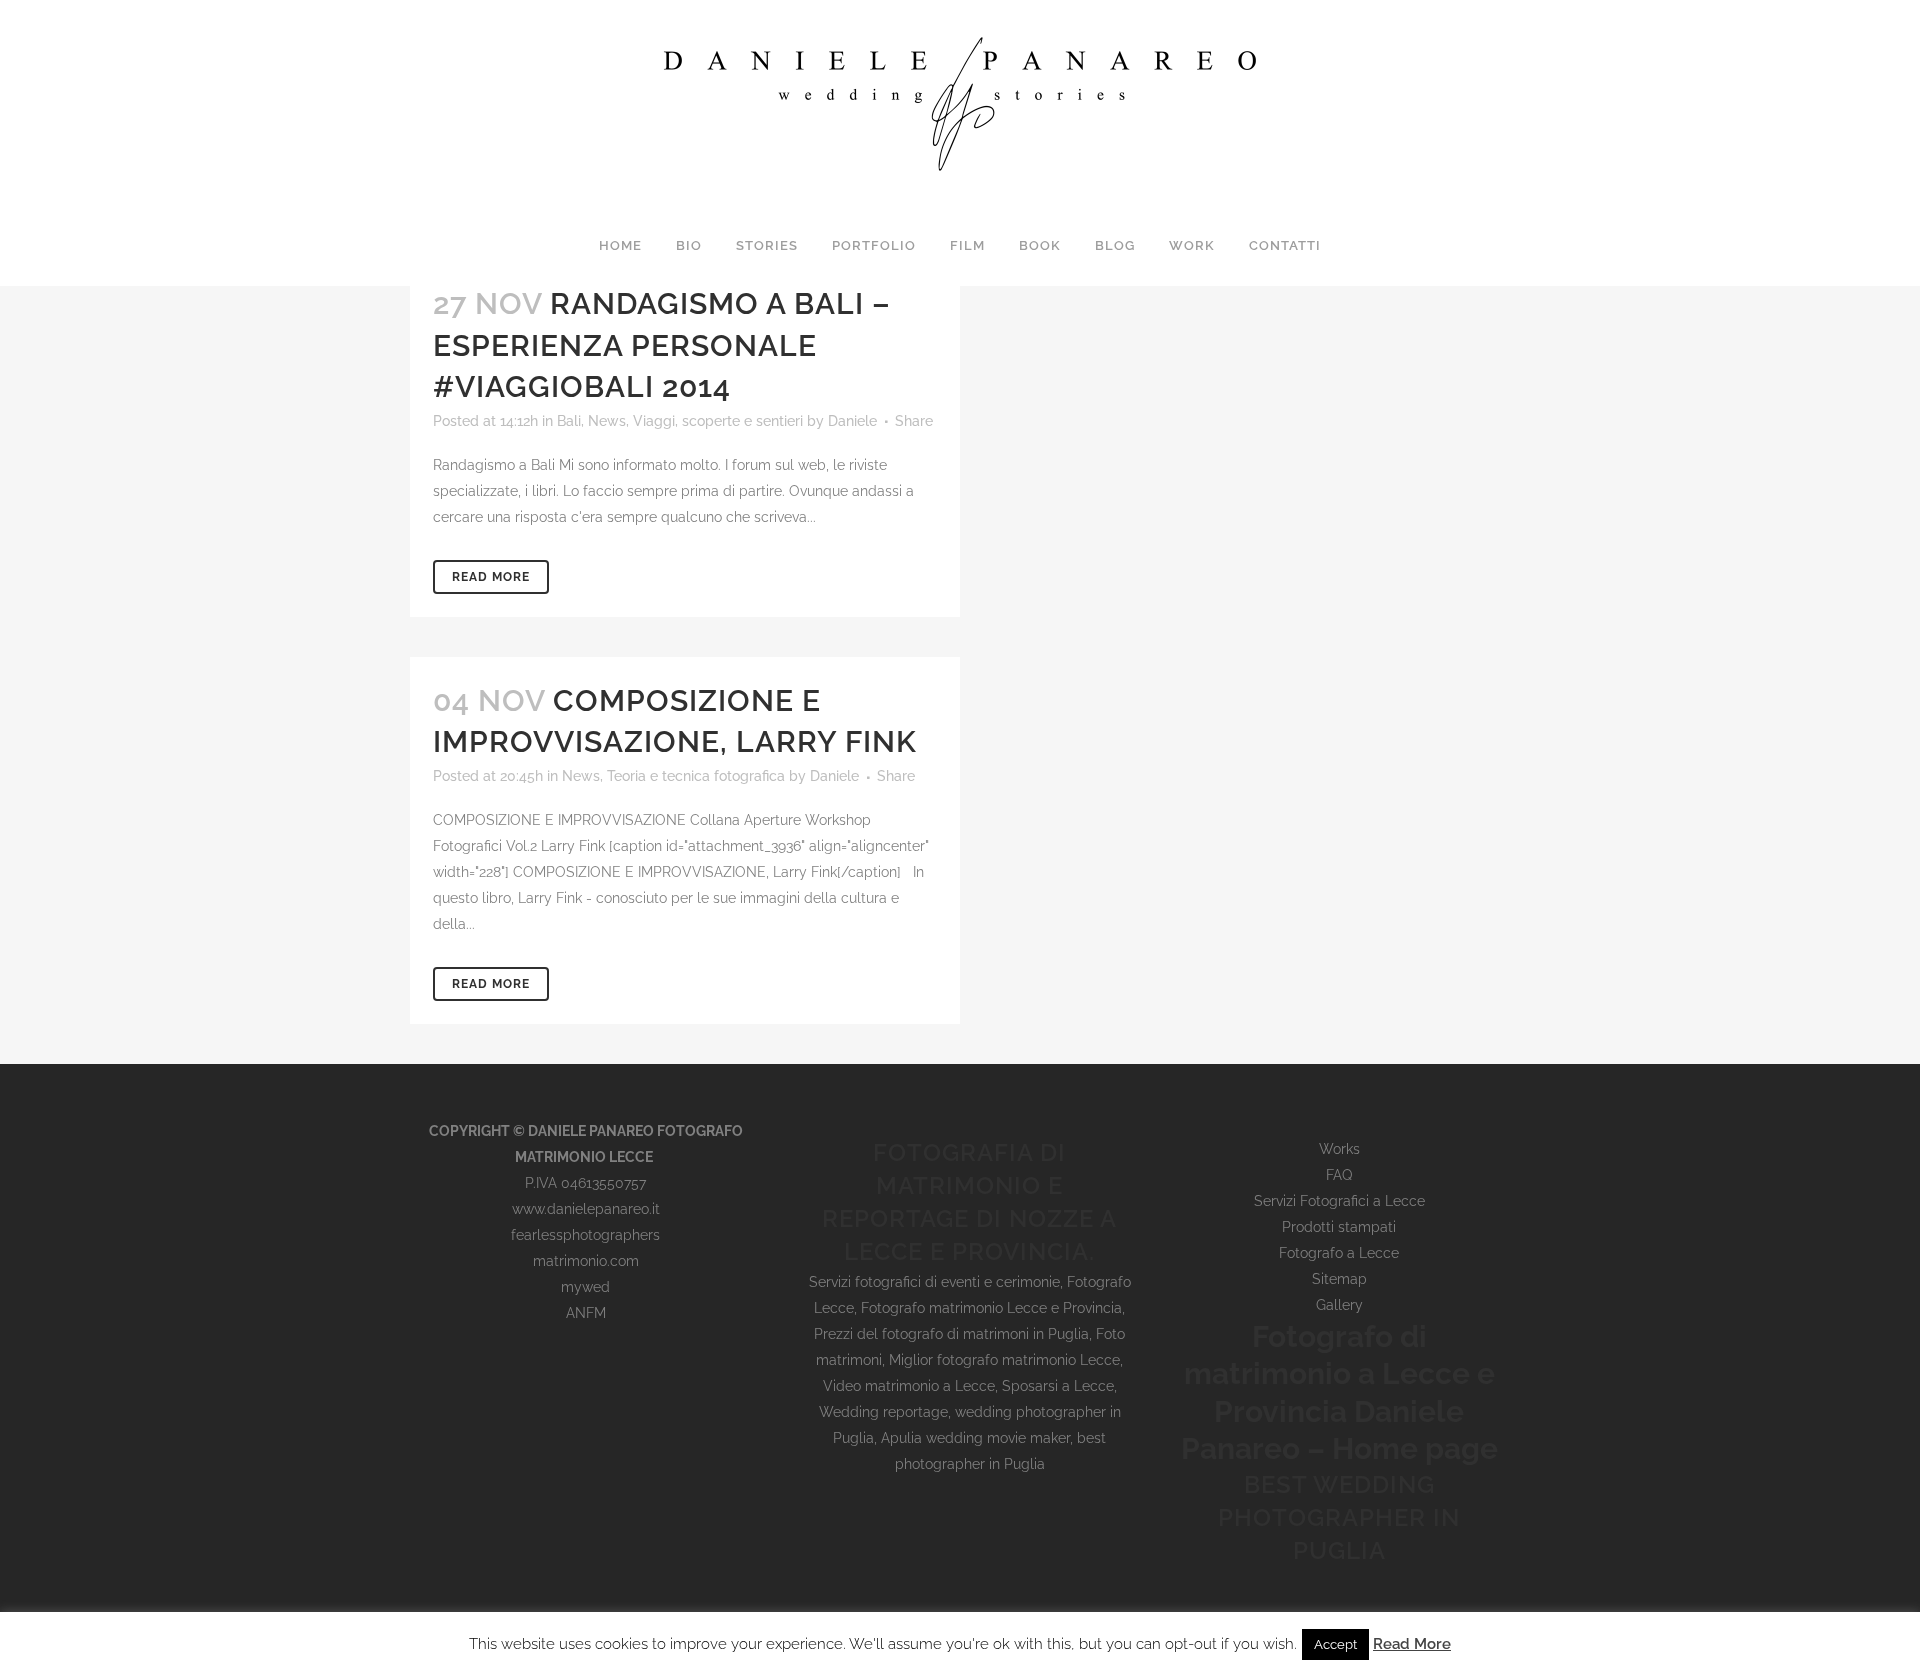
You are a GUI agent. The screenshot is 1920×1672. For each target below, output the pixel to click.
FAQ (1339, 1175)
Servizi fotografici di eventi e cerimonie (934, 1282)
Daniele (852, 421)
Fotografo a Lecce (1339, 1253)
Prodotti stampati (1339, 1227)
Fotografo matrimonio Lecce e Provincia (991, 1308)
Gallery (1339, 1305)
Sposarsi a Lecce (1058, 1386)
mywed (585, 1287)
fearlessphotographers (585, 1235)
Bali (569, 421)
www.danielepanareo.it (586, 1209)
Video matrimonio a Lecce (909, 1386)
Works (1339, 1149)
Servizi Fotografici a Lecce (1339, 1201)
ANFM (586, 1313)
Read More (491, 577)
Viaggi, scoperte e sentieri (718, 421)
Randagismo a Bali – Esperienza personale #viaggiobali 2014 (662, 345)
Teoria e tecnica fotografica (696, 776)
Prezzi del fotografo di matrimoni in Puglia (951, 1334)
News (607, 421)
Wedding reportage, (887, 1412)
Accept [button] (1335, 1644)
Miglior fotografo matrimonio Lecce (1004, 1360)
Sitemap (1339, 1279)
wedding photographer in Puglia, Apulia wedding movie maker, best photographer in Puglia (977, 1438)
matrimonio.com (586, 1261)
